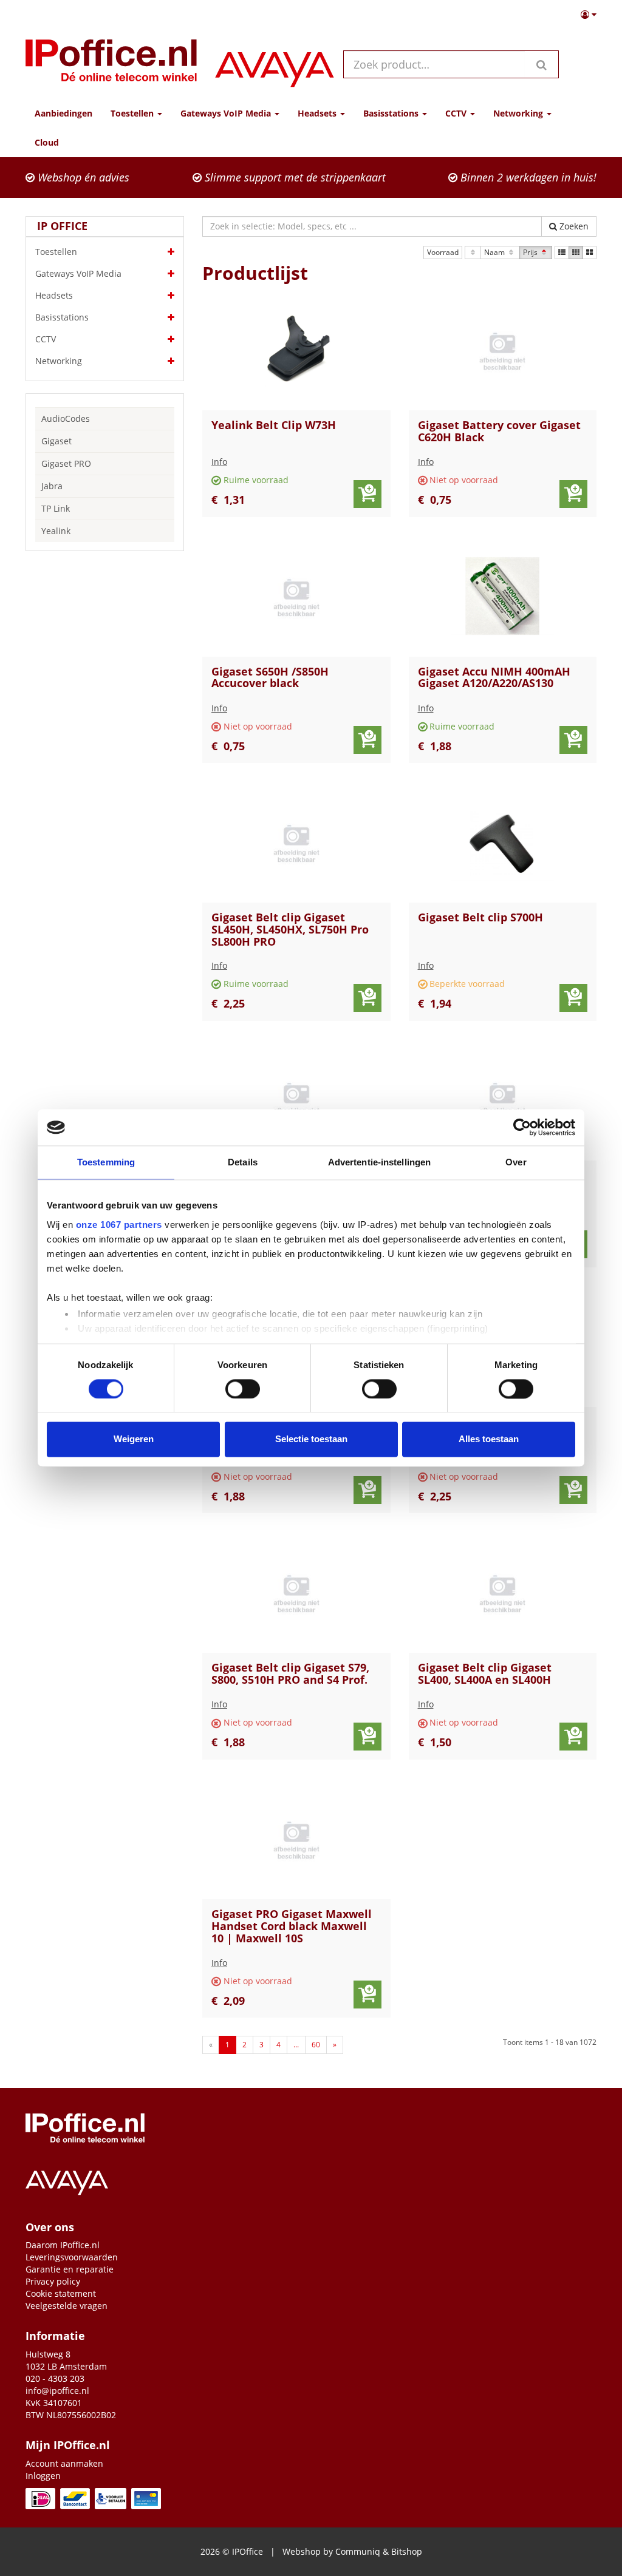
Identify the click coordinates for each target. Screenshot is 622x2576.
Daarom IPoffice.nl (63, 2245)
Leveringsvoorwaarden (72, 2257)
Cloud (47, 142)
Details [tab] (243, 1162)
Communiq (358, 2551)
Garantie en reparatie (70, 2269)
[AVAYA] (275, 64)
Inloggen (43, 2476)
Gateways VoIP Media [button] (227, 113)
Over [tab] (516, 1162)
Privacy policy (53, 2281)
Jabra (52, 486)
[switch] (243, 1389)
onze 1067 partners (119, 1225)
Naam (495, 252)
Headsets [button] (318, 113)
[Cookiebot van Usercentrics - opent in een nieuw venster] (522, 1127)
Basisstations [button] (392, 113)
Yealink (56, 531)
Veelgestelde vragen (67, 2306)
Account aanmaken (64, 2463)
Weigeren (134, 1439)
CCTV (46, 339)
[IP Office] (111, 64)
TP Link (56, 508)
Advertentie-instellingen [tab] (379, 1162)
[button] (589, 15)
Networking (59, 361)
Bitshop (407, 2551)
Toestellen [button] (133, 113)
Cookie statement (61, 2293)
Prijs (531, 252)
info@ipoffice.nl (57, 2391)
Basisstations (62, 317)
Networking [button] (519, 113)
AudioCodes (66, 419)
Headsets (54, 295)
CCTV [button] (457, 113)
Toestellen (56, 252)
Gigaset (56, 441)
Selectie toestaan (311, 1439)
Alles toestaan (489, 1439)
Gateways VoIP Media (78, 273)
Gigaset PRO (66, 463)
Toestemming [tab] (106, 1162)
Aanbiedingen (63, 113)
